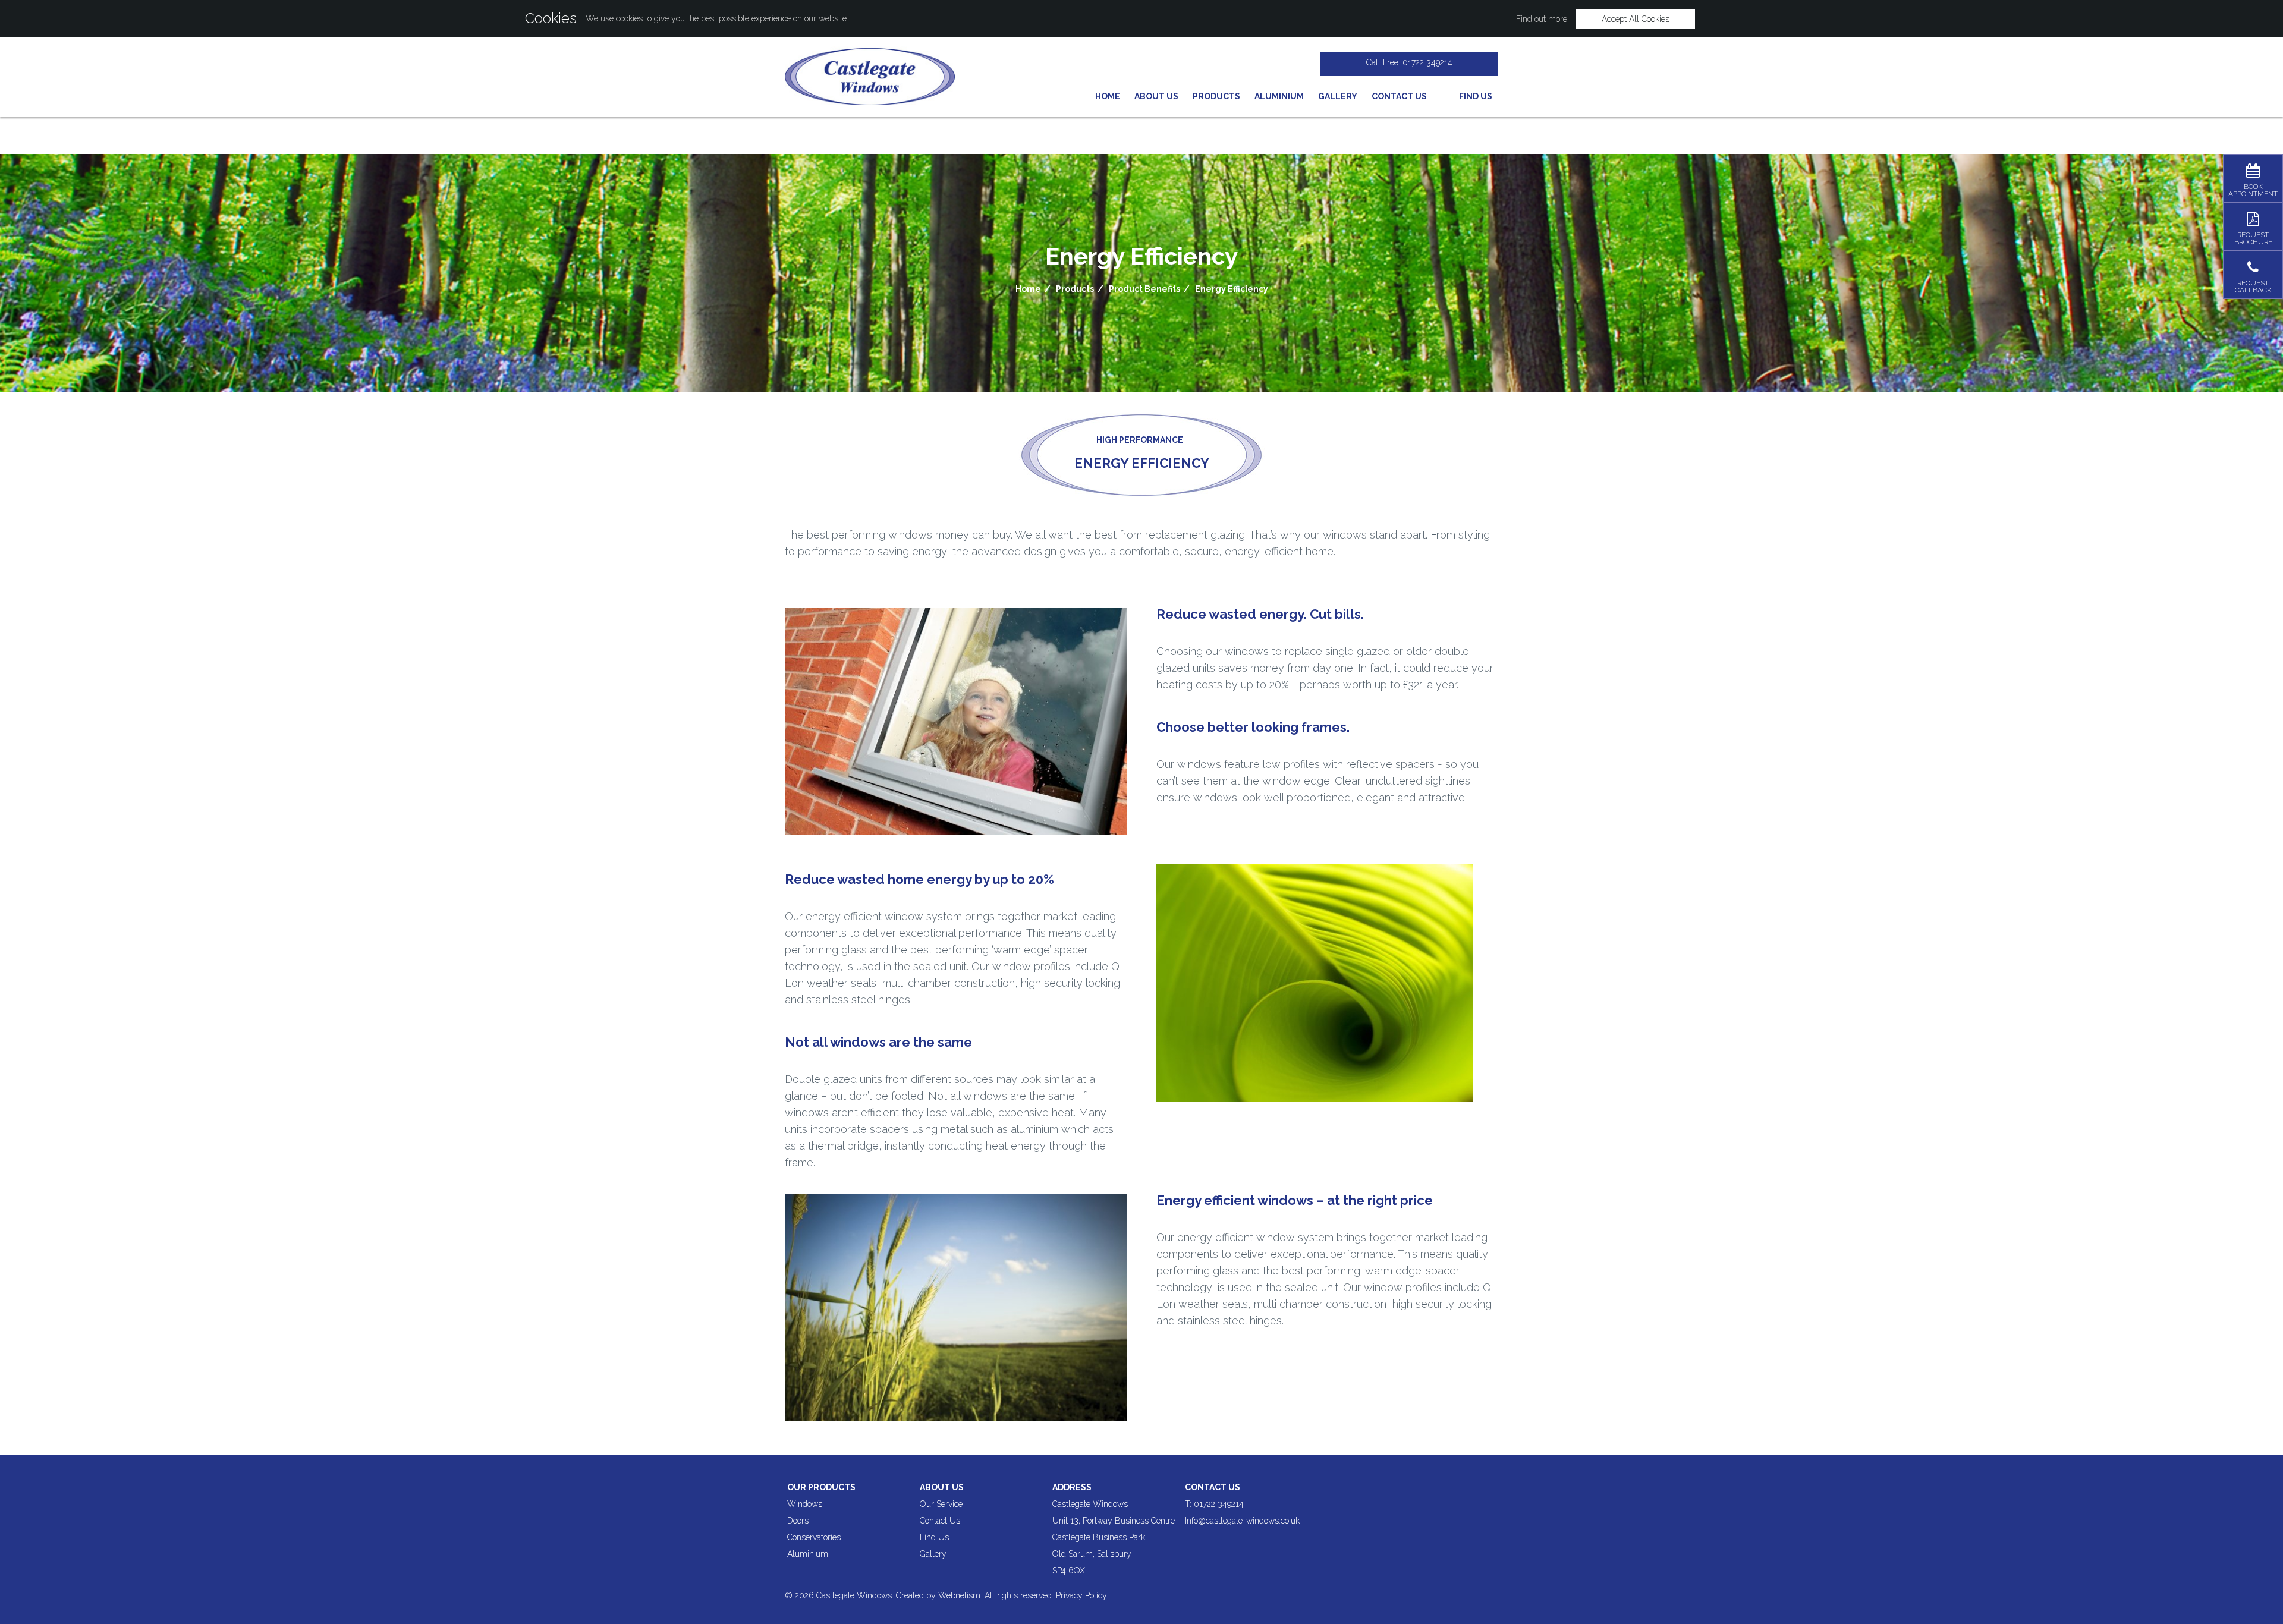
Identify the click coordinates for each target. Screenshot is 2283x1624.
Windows (805, 1504)
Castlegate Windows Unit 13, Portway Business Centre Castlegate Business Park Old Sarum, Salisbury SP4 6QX (1114, 1537)
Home (1108, 96)
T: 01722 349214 (1214, 1504)
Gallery (1338, 96)
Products (1216, 96)
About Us (1156, 96)
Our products (821, 1487)
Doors (798, 1521)
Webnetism (959, 1595)
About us (942, 1487)
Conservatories (814, 1537)
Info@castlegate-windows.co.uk (1242, 1521)
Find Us (934, 1537)
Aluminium (1279, 96)
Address (1072, 1487)
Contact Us (1399, 96)
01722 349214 (1427, 62)
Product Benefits (1144, 289)
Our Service (941, 1504)
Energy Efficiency (1232, 289)
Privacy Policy (1081, 1595)
